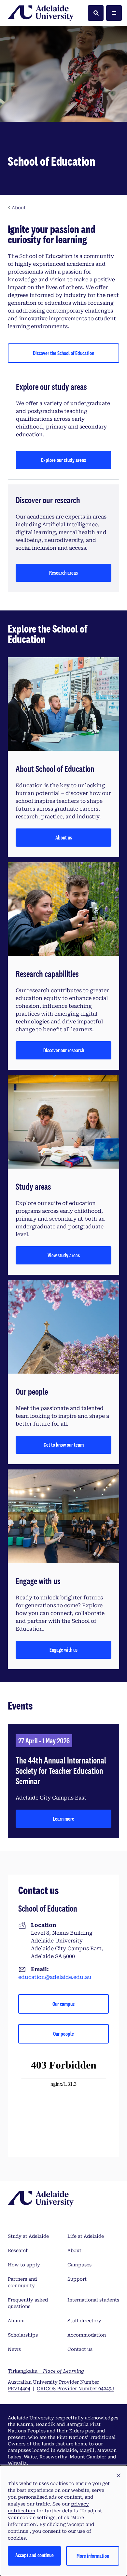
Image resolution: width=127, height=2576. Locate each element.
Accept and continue (35, 2555)
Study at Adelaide (28, 2236)
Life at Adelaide (86, 2236)
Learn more (63, 1819)
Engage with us (63, 1650)
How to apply (24, 2265)
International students (93, 2300)
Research (18, 2250)
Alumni (16, 2321)
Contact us (80, 2349)
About (74, 2250)
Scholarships (23, 2335)
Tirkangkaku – (46, 2371)
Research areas (63, 573)
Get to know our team (64, 1445)
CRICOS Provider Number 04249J (76, 2389)
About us (64, 837)
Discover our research (64, 1050)
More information (93, 2556)
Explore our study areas (63, 460)
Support (77, 2279)
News (14, 2349)
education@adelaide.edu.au (55, 1977)
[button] (119, 2476)
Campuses (79, 2265)
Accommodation (87, 2335)
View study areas (64, 1255)
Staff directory (84, 2321)
